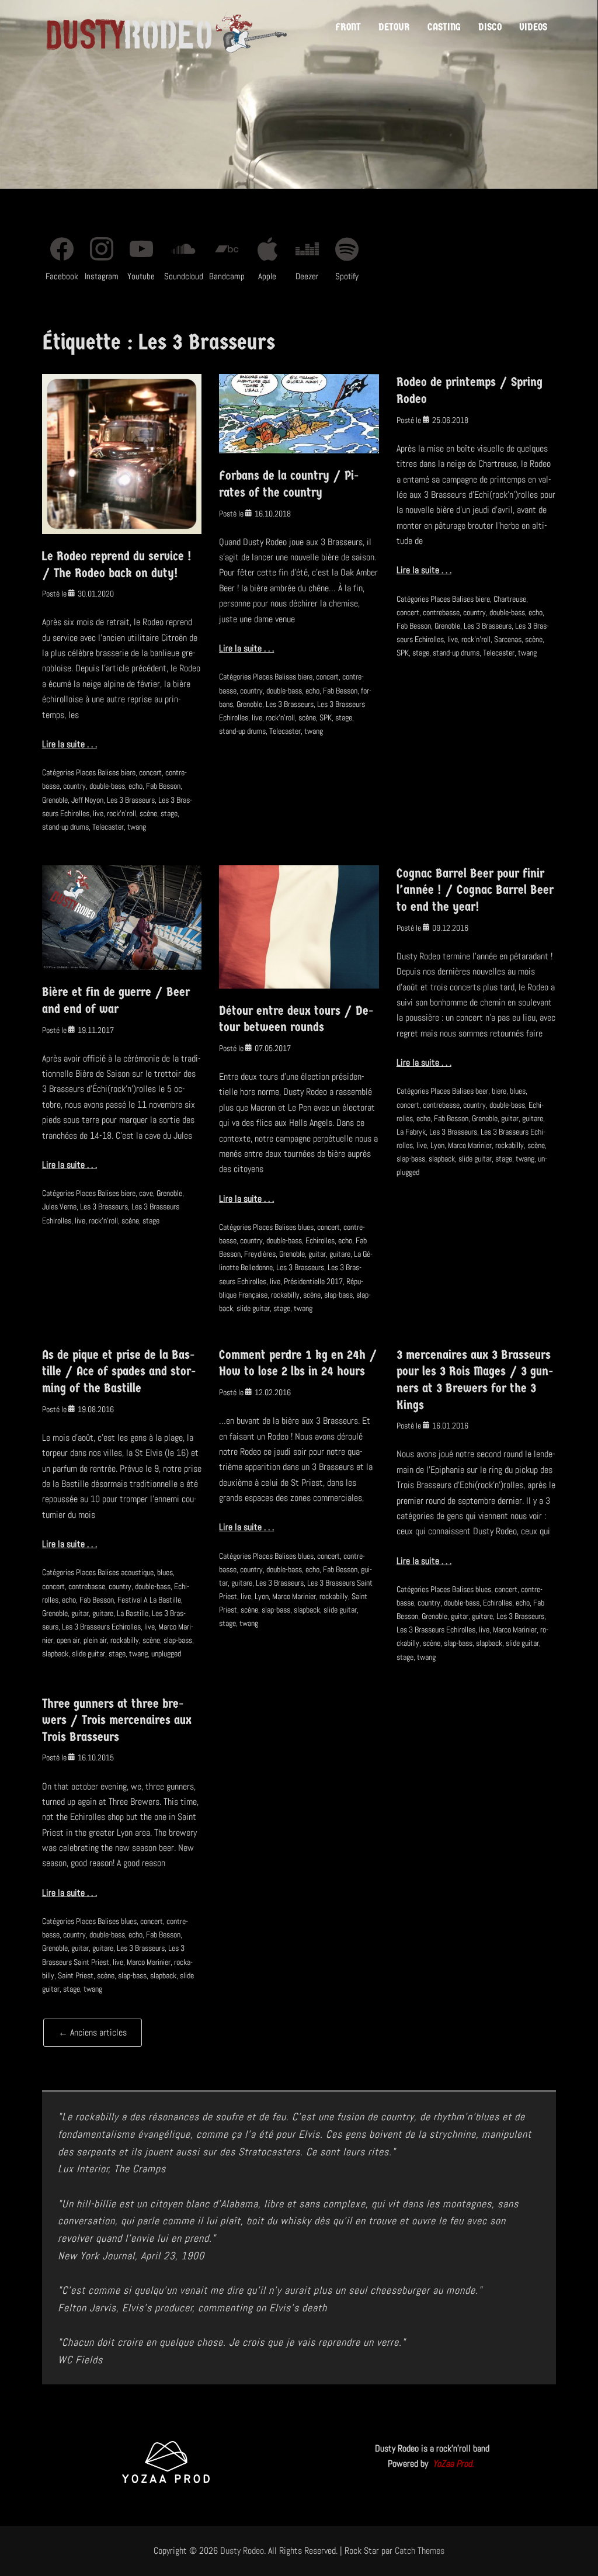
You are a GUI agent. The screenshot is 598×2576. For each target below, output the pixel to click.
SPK (326, 717)
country (74, 786)
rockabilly (285, 1295)
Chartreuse (510, 599)
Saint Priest (76, 1975)
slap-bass (338, 1295)
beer (482, 1091)
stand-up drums (65, 827)
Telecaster (108, 827)
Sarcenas (508, 639)
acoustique (137, 1572)
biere (128, 772)
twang (137, 827)
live (98, 813)
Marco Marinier (470, 1145)
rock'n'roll (121, 813)
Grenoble (55, 800)
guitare (340, 1254)
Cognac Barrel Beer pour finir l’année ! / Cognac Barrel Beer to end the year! (475, 890)
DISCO (490, 27)
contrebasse (441, 612)
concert (150, 772)
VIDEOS (533, 27)
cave (146, 1193)
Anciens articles (93, 2032)
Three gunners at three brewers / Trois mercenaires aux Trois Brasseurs (117, 1720)
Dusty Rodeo (242, 2551)
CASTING (444, 27)
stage (169, 813)
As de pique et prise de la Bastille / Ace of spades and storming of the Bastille (119, 1372)
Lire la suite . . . (69, 744)
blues (306, 1227)
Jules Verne (59, 1206)
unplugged (166, 1653)
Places (86, 772)
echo (135, 786)
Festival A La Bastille (149, 1600)
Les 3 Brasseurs (131, 800)
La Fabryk (411, 1132)
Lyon (437, 1145)
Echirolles (320, 1240)
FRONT (348, 27)
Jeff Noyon (87, 800)
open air (68, 1640)
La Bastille (133, 1613)
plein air (95, 1640)
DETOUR (394, 27)
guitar (317, 1254)
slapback (442, 1159)
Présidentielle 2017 (313, 1281)
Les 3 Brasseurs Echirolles (101, 1627)
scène (148, 813)
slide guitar (253, 1308)
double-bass (107, 786)
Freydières (260, 1254)
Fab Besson (163, 786)
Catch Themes (420, 2551)
